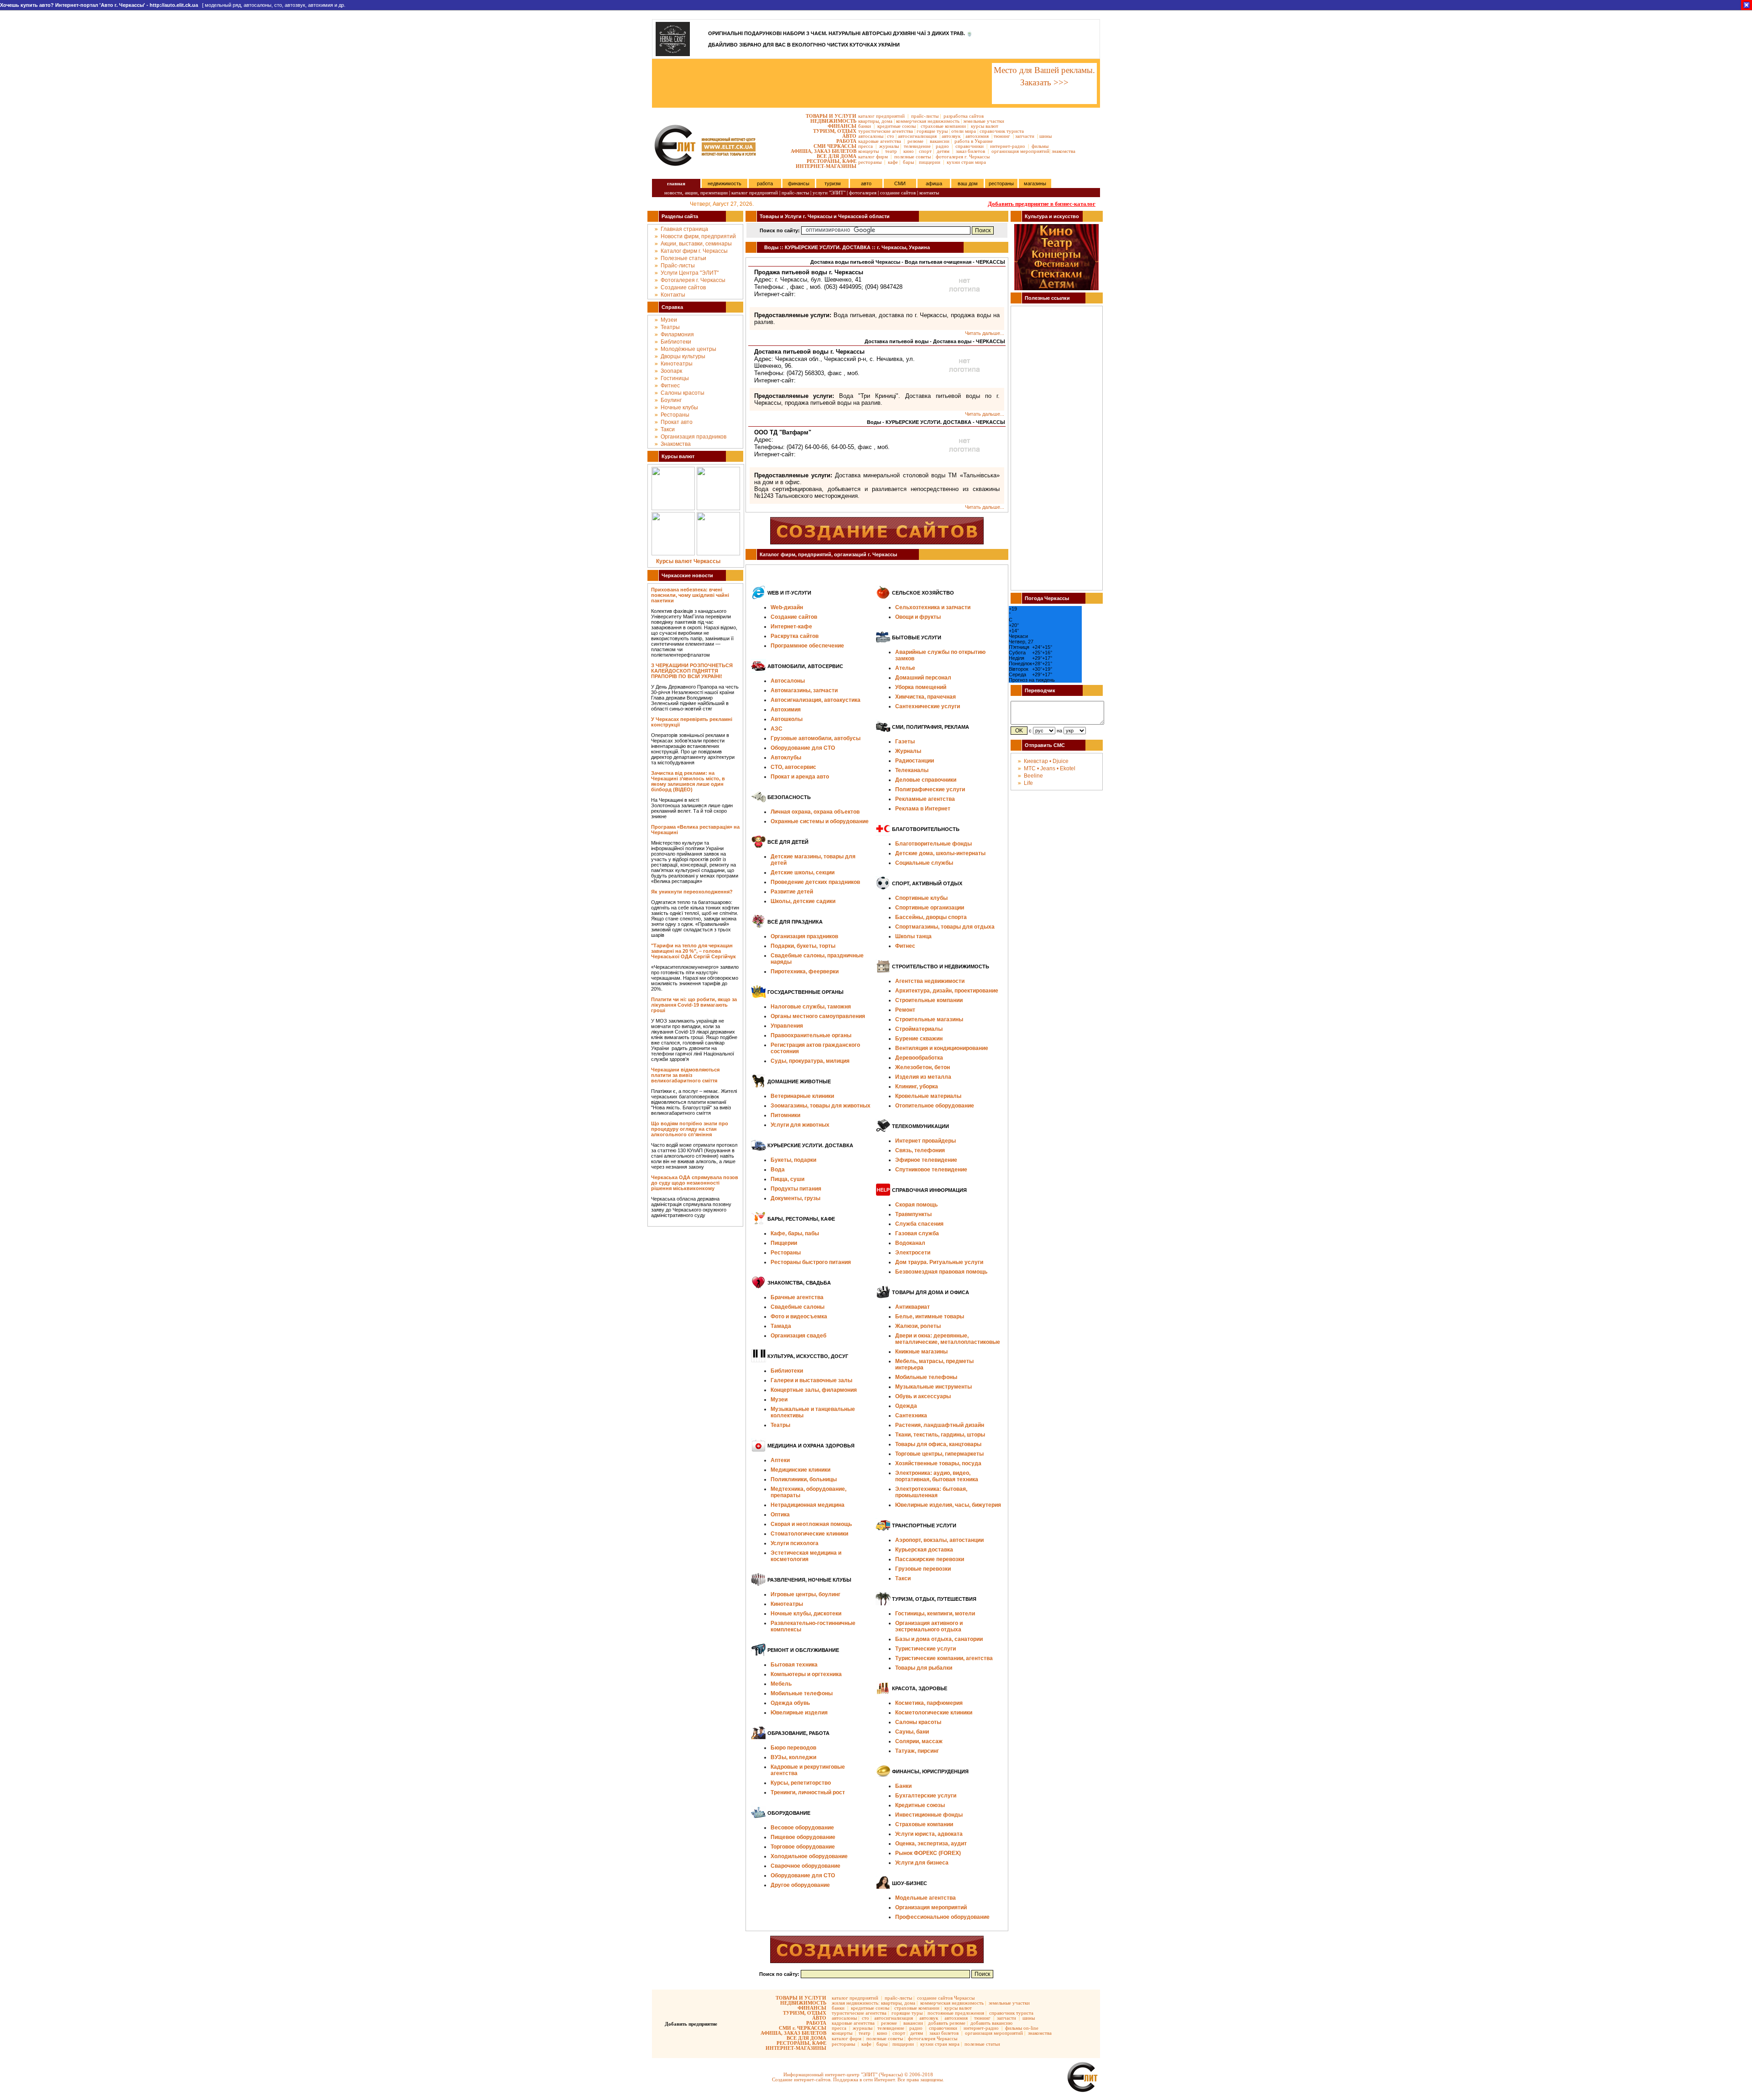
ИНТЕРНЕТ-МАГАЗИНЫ (826, 166)
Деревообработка (919, 1058)
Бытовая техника (794, 1665)
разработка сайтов (964, 116)
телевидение (917, 146)
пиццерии (930, 162)
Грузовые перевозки (923, 1569)
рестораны (870, 162)
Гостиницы (675, 378)
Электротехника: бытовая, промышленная (931, 1492)
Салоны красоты (683, 393)
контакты (929, 193)
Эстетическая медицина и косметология (806, 1556)
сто (891, 136)
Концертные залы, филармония (814, 1390)
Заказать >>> (1044, 82)
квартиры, (869, 121)
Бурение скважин (919, 1039)
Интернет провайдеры (926, 1141)
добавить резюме (947, 2023)
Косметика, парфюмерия (929, 1703)
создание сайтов (898, 193)
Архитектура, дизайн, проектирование (947, 991)
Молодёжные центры (688, 349)
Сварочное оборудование (806, 1866)
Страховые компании (924, 1824)
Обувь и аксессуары (923, 1396)
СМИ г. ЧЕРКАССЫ (803, 2028)
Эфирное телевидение (926, 1160)
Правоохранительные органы (811, 1035)
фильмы (1040, 146)
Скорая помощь (916, 1205)
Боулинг (671, 400)
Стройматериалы (919, 1029)
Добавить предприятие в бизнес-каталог (1042, 204)
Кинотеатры (677, 364)
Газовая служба (917, 1233)
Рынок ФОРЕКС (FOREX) (928, 1853)
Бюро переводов (793, 1748)
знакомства (1064, 151)
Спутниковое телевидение (931, 1170)
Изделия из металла (923, 1077)
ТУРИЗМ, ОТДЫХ (835, 131)
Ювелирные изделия (799, 1713)
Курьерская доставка (924, 1550)
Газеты (905, 742)
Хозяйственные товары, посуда (938, 1463)
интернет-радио (1008, 146)
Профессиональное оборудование (942, 1917)
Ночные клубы (679, 407)
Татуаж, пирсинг (917, 1751)
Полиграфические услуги (930, 789)
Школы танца (913, 936)
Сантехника (911, 1416)
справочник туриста (1002, 131)
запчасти (1025, 136)
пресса (866, 146)
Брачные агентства (797, 1297)
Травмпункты (913, 1214)
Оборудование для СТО (803, 1875)
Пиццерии (784, 1243)
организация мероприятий (1020, 151)
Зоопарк (671, 371)
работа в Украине (974, 141)
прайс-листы (925, 116)
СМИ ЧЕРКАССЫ (835, 146)
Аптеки (780, 1460)
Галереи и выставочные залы (811, 1380)
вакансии (940, 141)
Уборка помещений (921, 687)
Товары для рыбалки (924, 1668)
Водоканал (910, 1243)
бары (908, 162)
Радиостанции (915, 761)
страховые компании (943, 126)
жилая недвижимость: (856, 2003)
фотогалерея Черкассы (933, 2038)
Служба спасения (919, 1224)
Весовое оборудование (802, 1828)
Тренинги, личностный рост (808, 1792)
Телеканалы (912, 770)
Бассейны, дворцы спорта (931, 917)
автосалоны (871, 136)
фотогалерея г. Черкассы (963, 157)
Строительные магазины (929, 1019)
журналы (889, 146)
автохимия (977, 136)
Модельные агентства (926, 1898)
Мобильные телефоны (802, 1693)
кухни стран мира (966, 162)
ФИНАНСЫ (842, 126)
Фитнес (670, 386)
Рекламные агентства (925, 799)
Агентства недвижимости (930, 981)
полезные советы (912, 157)
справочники (970, 146)
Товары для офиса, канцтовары (938, 1444)
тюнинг (1002, 136)
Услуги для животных (800, 1125)
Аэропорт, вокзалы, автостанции (939, 1540)
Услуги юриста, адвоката (929, 1834)
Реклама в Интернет (923, 809)
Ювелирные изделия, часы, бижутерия (948, 1505)
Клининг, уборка (917, 1087)
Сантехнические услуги (928, 706)
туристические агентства (886, 131)
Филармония (677, 334)
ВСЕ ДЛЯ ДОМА (837, 156)
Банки (903, 1786)
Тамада (781, 1326)
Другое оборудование (800, 1885)
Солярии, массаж (919, 1741)
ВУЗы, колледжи (793, 1757)
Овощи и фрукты (918, 617)
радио (942, 146)
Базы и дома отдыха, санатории (939, 1639)
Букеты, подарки (793, 1160)
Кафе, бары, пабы (795, 1233)
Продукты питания (796, 1189)
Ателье (905, 668)
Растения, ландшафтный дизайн (940, 1425)
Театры (670, 327)
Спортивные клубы (921, 898)
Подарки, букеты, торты (803, 946)
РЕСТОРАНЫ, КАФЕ (832, 161)
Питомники (785, 1115)
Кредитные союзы (920, 1805)
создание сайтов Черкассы (946, 1998)
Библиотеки (676, 342)
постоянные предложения (956, 2013)
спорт (925, 151)
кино (909, 151)
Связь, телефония (920, 1150)
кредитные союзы (897, 126)
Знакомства (676, 444)
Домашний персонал (923, 678)
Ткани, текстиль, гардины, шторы (940, 1435)
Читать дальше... (985, 333)
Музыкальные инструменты (933, 1387)
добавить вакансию (991, 2023)
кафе (893, 162)
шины (1045, 136)
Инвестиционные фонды (929, 1815)
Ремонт (905, 1010)
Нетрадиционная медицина (808, 1505)
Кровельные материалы (928, 1096)
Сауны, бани (912, 1732)
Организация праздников (693, 437)
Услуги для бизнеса (922, 1863)
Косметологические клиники (934, 1713)
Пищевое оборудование (803, 1837)
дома (887, 121)
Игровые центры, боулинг (806, 1594)
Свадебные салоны (798, 1307)
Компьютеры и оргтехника (806, 1674)
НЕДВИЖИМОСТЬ (833, 121)
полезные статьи (982, 2044)
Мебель (781, 1684)
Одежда (906, 1406)
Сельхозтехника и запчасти (933, 607)
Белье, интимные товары (930, 1316)
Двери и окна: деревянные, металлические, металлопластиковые (948, 1339)
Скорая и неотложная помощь (811, 1524)
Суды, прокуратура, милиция (810, 1061)
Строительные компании (929, 1000)
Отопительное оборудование (935, 1106)
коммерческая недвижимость (928, 121)
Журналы (908, 751)
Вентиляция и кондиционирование (942, 1048)
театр (891, 151)
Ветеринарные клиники (802, 1096)
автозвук (951, 136)
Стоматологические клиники (809, 1534)
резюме (915, 141)
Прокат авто (677, 422)
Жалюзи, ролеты (918, 1326)
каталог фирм (873, 157)
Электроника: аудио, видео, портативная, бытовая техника (937, 1476)
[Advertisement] (821, 84)
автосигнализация (917, 136)
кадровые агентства (880, 141)
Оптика (780, 1515)
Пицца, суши (787, 1179)
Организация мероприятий (931, 1907)
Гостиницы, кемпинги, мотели (935, 1614)
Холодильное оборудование (809, 1856)
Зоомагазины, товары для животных (821, 1106)
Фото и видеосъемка (799, 1316)
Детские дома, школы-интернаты (940, 853)
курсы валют (985, 126)
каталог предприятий (881, 116)
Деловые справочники (926, 780)
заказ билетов (970, 151)
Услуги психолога (795, 1543)
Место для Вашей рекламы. (1044, 70)
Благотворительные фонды (933, 844)
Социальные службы (924, 863)
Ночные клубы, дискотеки (806, 1614)
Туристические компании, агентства (944, 1658)
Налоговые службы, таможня (811, 1007)
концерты (868, 151)
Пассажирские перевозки (930, 1559)
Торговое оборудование (803, 1847)
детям (943, 151)
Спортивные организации (930, 908)
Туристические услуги (926, 1649)
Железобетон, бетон (923, 1067)
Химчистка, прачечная (926, 697)
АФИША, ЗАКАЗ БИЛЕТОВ (824, 151)
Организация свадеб (798, 1336)
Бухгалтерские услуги (926, 1796)
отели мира (964, 131)
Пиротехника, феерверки (805, 972)
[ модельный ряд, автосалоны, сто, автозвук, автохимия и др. (173, 5)
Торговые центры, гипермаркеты (939, 1454)
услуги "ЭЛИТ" (829, 193)
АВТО (849, 136)
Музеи (669, 320)
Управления (787, 1026)
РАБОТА (846, 141)
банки (865, 126)
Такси (668, 429)
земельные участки (984, 121)
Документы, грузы (795, 1198)
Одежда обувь (790, 1703)
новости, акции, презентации (696, 193)
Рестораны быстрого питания (811, 1262)
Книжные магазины (921, 1352)
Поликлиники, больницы (804, 1479)
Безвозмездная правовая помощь (941, 1272)
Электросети (913, 1253)
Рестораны (675, 415)
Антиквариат (912, 1307)
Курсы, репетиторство (801, 1783)
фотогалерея (863, 193)
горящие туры (932, 131)
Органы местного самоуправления (818, 1016)
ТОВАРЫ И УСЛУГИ (831, 116)
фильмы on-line (1022, 2028)
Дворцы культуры (683, 356)
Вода (778, 1170)
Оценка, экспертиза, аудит (931, 1844)
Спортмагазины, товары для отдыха (945, 927)
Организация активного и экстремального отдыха (929, 1626)
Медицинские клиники (800, 1470)
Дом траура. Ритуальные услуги (939, 1262)
